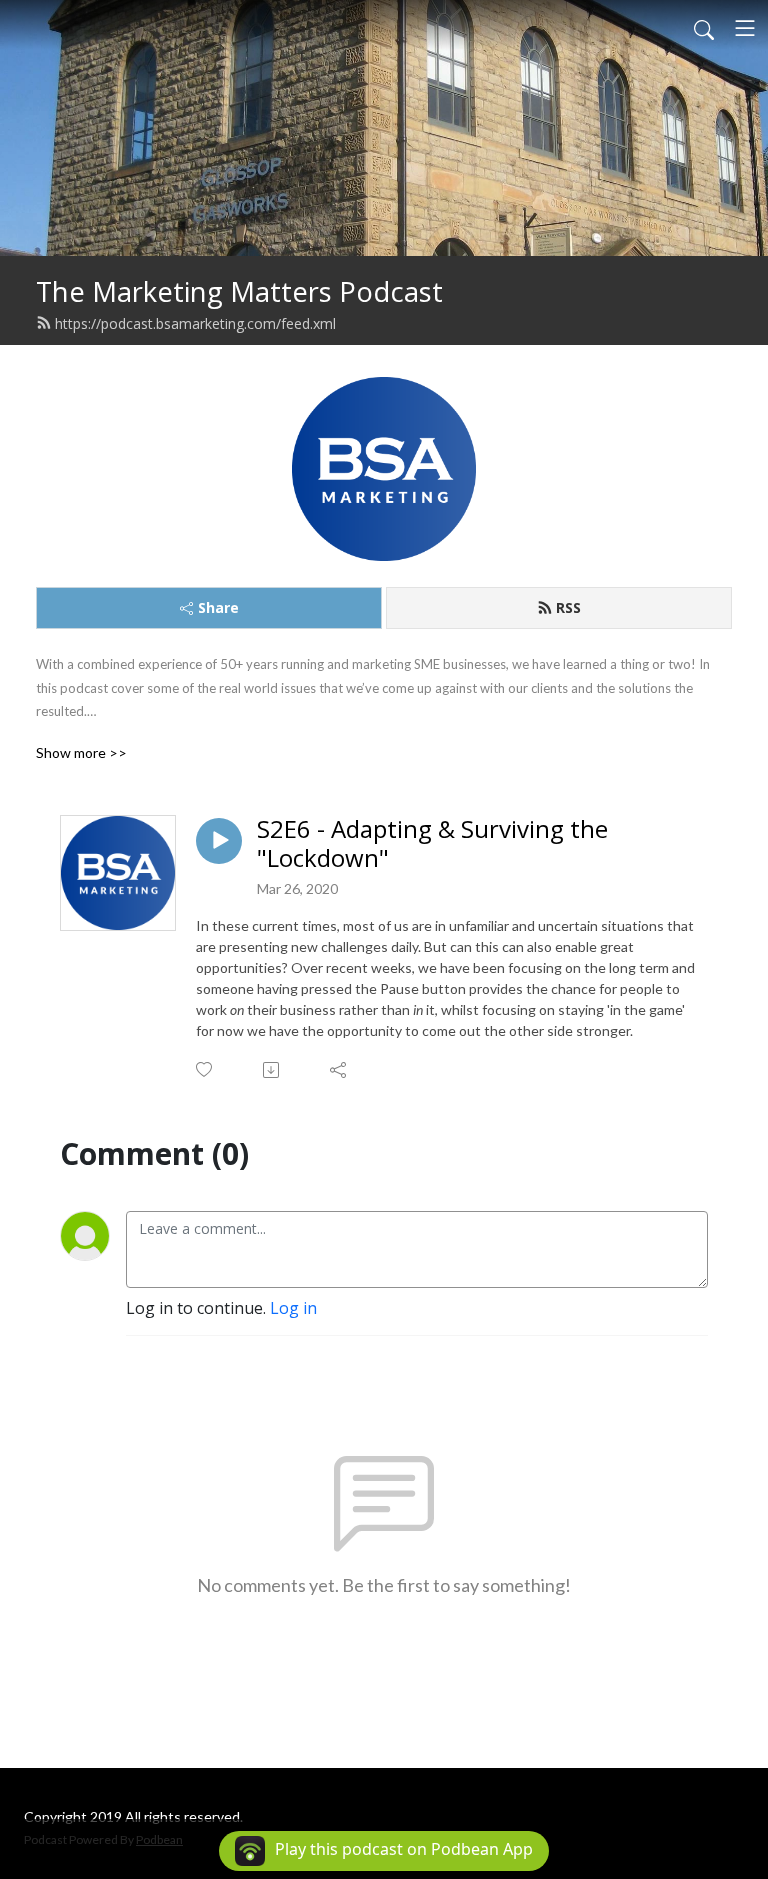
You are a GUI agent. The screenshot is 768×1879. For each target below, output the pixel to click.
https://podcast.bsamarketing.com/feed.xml (195, 323)
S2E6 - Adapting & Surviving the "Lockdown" (432, 844)
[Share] (339, 1070)
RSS (568, 607)
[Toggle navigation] (745, 28)
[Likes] (205, 1069)
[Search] (704, 28)
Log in (293, 1308)
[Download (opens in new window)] (272, 1070)
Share (218, 607)
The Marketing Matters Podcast (239, 291)
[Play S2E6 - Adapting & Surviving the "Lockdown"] (219, 841)
